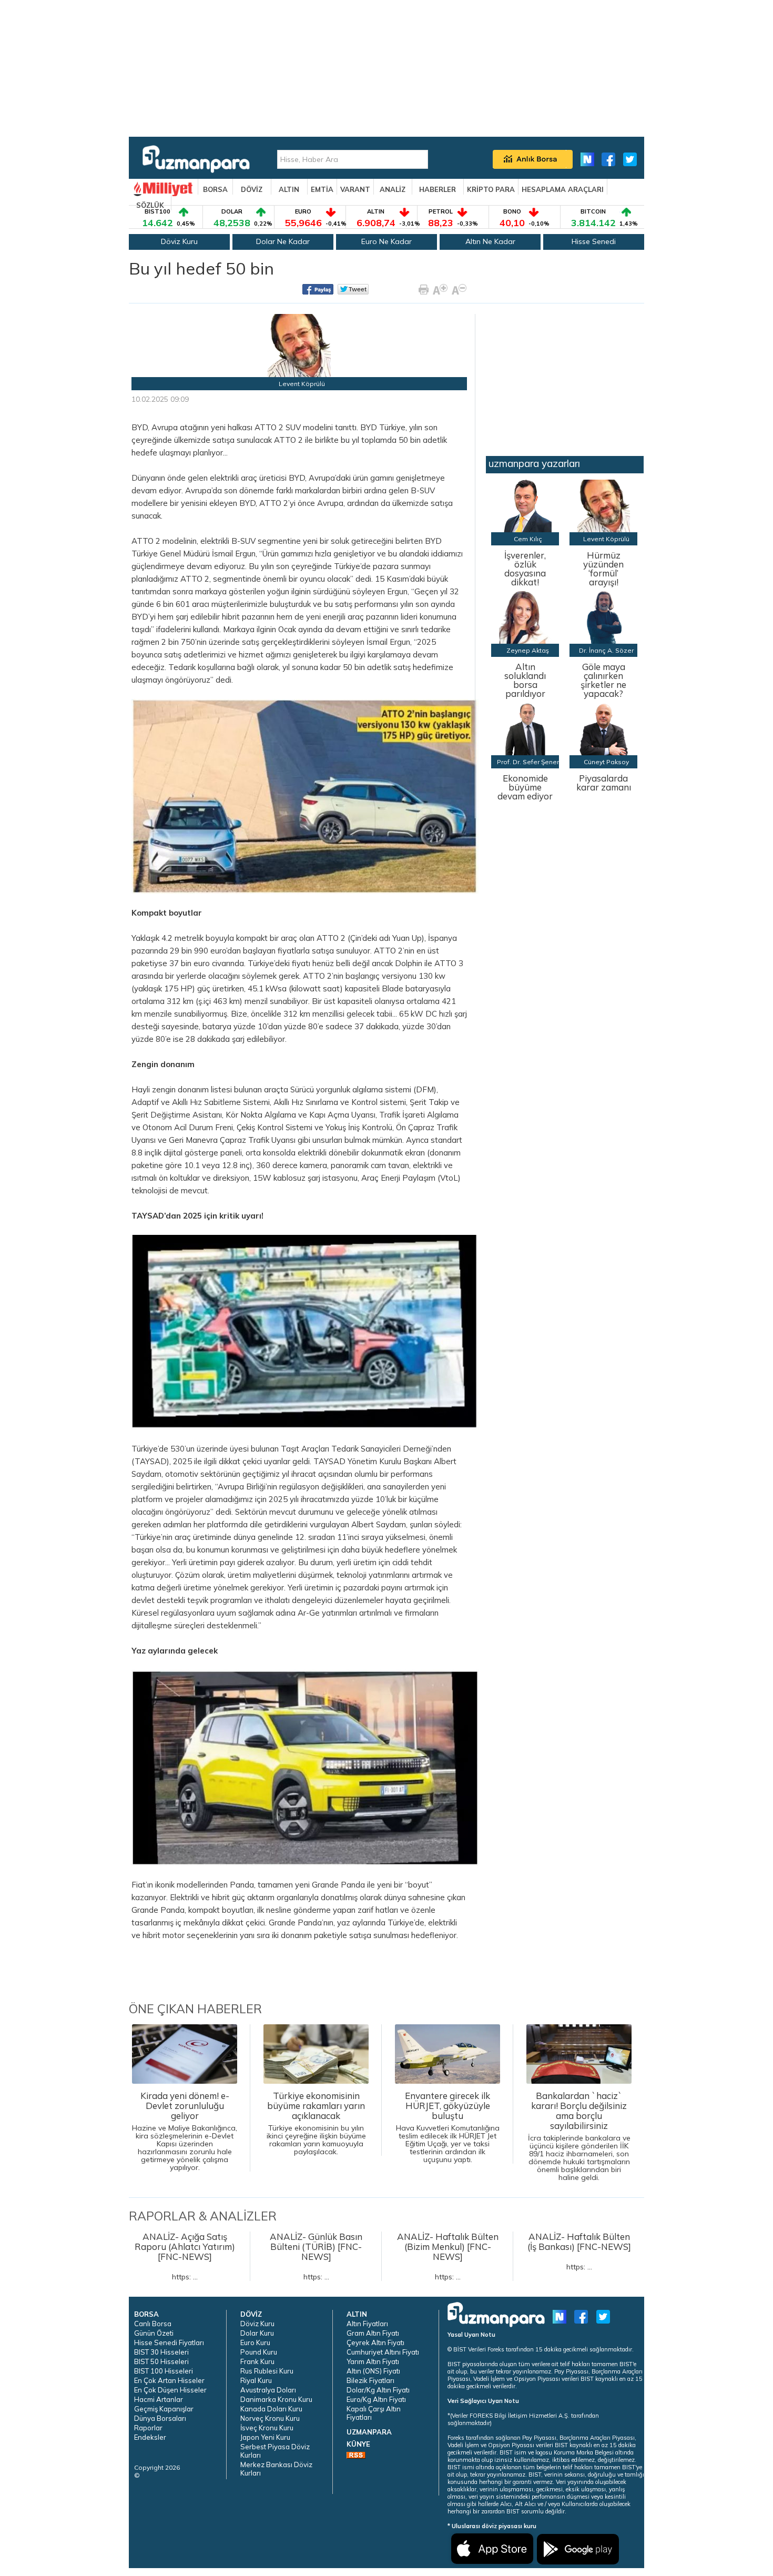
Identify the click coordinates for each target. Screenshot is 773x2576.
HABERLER (438, 189)
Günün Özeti (154, 2333)
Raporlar (148, 2428)
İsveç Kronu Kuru (267, 2428)
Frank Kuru (257, 2361)
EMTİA (322, 189)
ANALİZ (393, 189)
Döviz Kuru (179, 241)
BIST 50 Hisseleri (161, 2361)
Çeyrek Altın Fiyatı (375, 2342)
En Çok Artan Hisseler (169, 2380)
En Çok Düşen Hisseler (170, 2390)
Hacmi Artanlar (159, 2399)
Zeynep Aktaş (528, 650)
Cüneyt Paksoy (606, 762)
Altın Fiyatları (367, 2324)
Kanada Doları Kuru (271, 2409)
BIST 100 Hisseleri (164, 2371)
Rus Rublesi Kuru (267, 2371)
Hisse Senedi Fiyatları (169, 2342)
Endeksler (150, 2437)
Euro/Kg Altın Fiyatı (376, 2399)
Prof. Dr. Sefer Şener (528, 762)
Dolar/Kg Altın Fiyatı (378, 2390)
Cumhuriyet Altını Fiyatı (383, 2352)
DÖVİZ (252, 189)
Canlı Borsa (153, 2324)
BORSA (215, 189)
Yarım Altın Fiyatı (373, 2361)
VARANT (355, 189)
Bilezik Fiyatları (370, 2380)
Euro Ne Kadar (387, 241)
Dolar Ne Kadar (283, 241)
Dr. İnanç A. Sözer (606, 650)
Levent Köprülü (302, 384)
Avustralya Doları (268, 2390)
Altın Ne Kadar (490, 241)
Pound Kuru (259, 2352)
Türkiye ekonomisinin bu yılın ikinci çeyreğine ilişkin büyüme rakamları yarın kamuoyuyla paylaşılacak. (316, 2123)
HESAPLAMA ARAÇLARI (563, 189)
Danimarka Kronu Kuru (276, 2399)
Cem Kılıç (528, 539)
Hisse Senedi (594, 241)
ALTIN (289, 189)
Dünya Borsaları (160, 2418)
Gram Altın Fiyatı (373, 2333)
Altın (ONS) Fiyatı (373, 2371)
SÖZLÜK (150, 205)
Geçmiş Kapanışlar (164, 2409)
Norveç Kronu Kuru (270, 2418)
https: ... (185, 2256)
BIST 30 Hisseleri (161, 2352)
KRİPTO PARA (491, 189)
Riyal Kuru (256, 2380)
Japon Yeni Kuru (265, 2437)
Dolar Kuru (257, 2333)
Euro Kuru (255, 2342)
